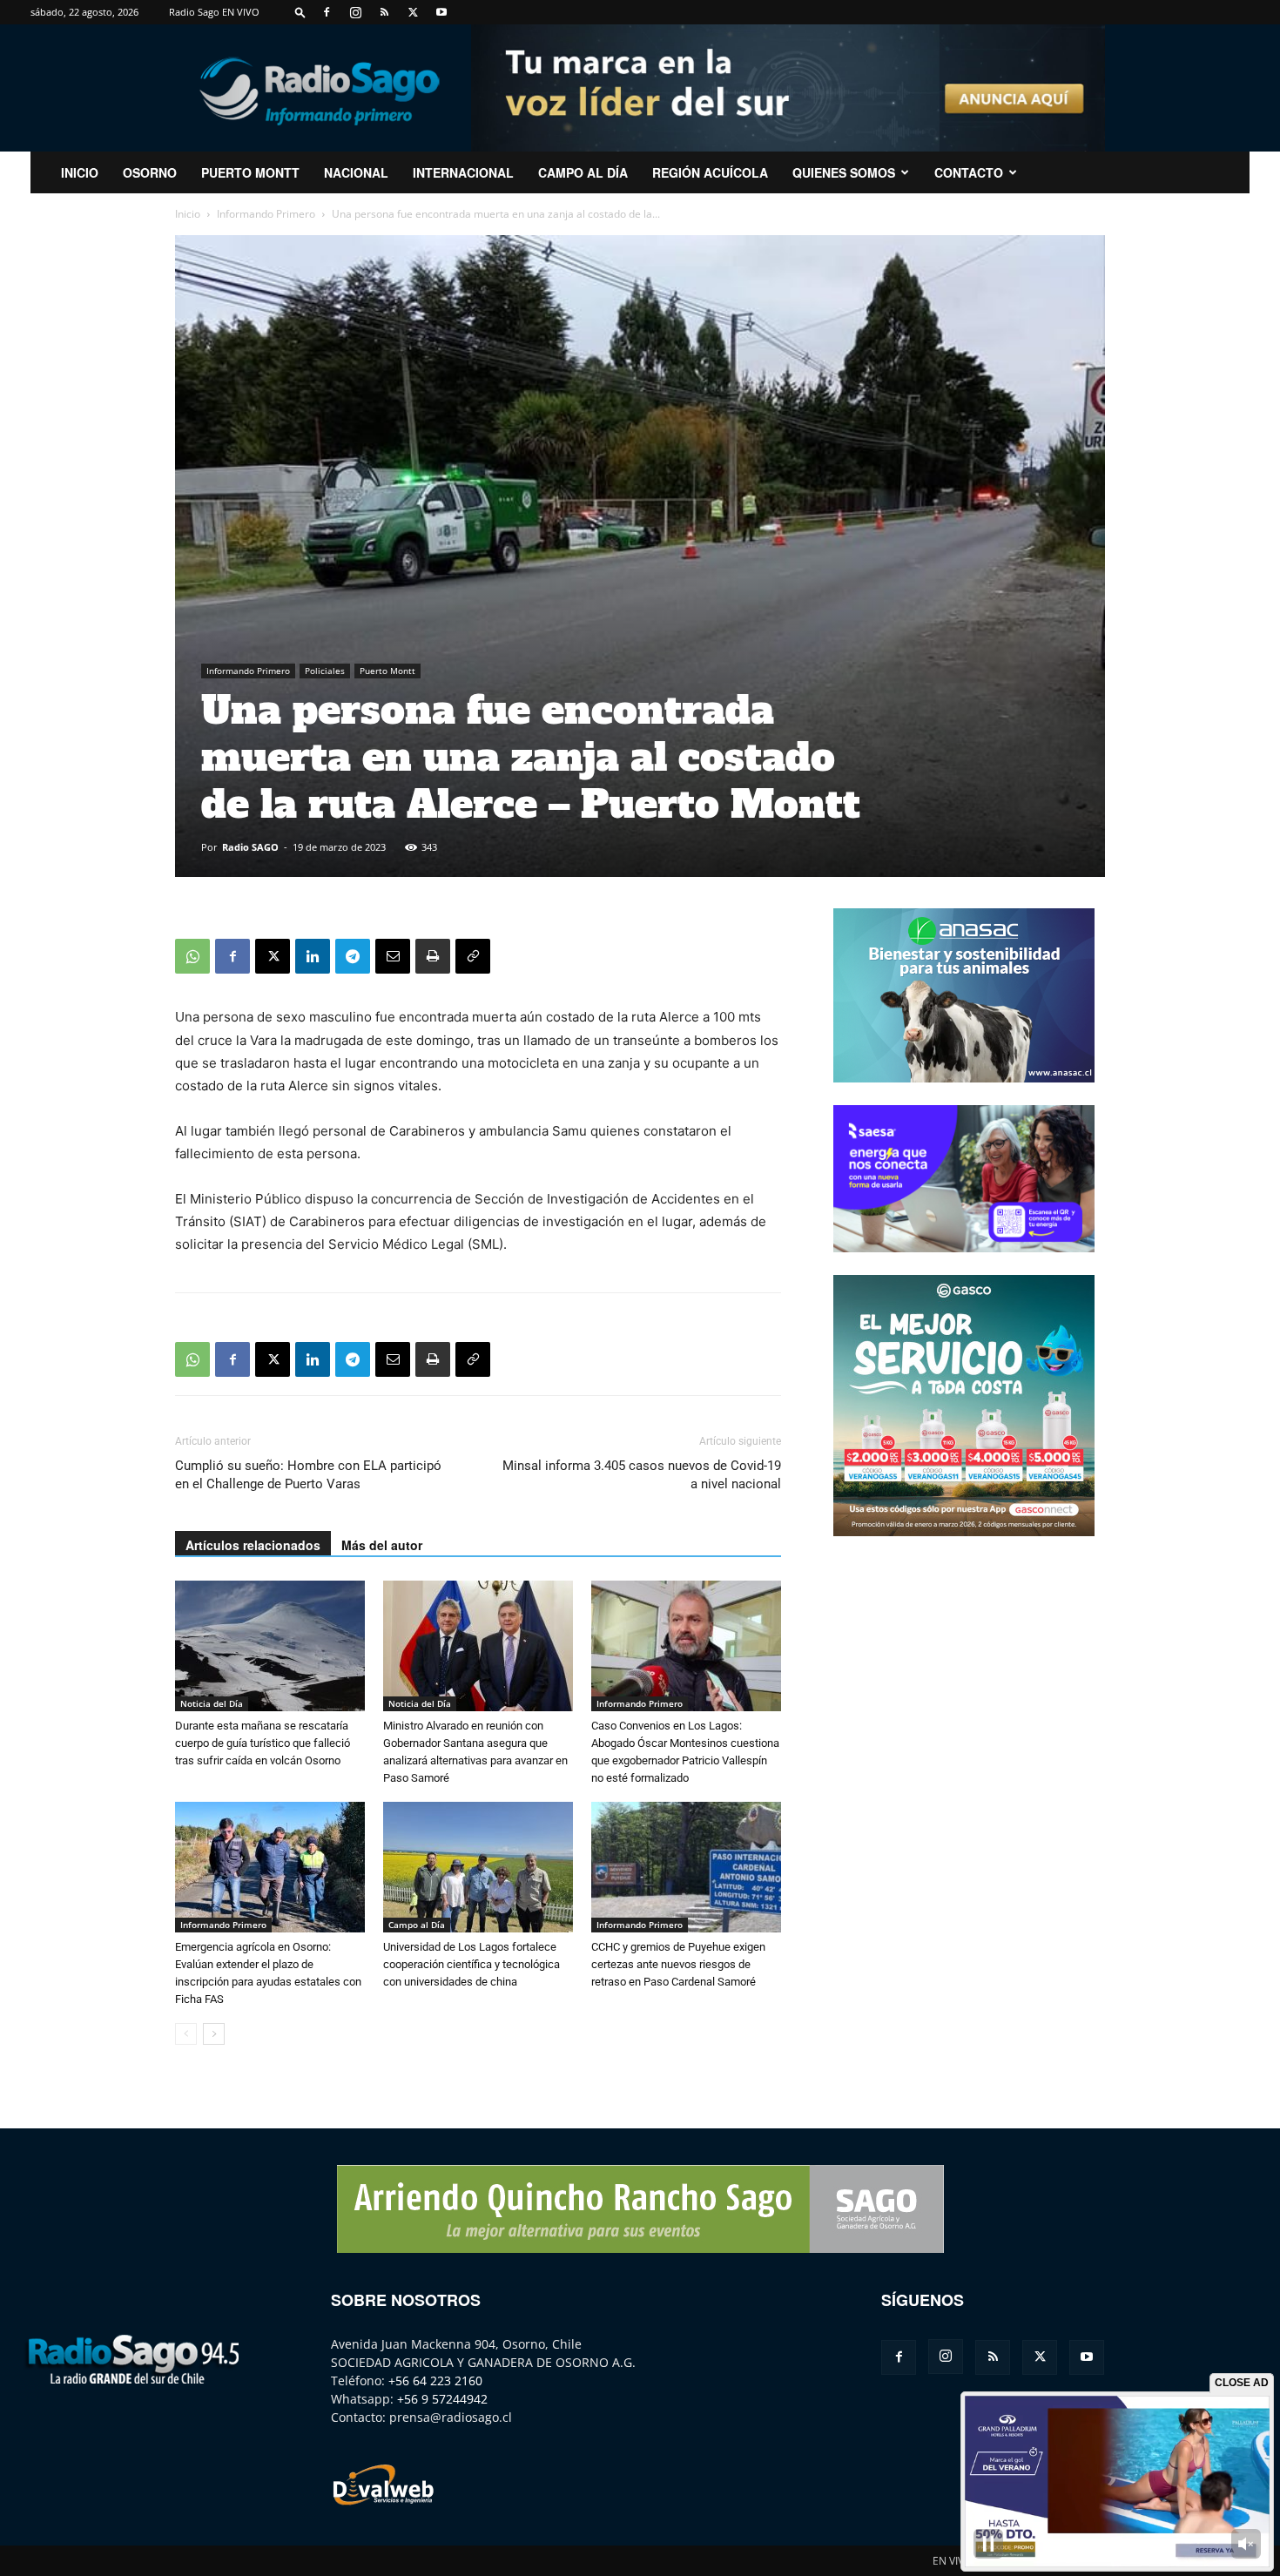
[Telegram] (353, 956)
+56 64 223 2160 (435, 2380)
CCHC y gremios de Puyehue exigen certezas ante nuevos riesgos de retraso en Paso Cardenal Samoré (678, 1964)
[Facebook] (327, 12)
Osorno (150, 172)
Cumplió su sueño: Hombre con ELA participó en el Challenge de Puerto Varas (308, 1475)
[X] (413, 12)
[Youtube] (441, 12)
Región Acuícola (710, 172)
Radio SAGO (250, 847)
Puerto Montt (250, 172)
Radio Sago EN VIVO (214, 12)
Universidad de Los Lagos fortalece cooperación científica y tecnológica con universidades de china (472, 1964)
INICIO (80, 172)
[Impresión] (433, 956)
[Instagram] (355, 12)
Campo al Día (583, 172)
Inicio (188, 214)
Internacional (463, 172)
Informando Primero (266, 214)
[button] (300, 12)
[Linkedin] (313, 956)
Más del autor (382, 1545)
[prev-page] (186, 2034)
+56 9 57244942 (442, 2399)
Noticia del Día (212, 1703)
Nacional (356, 172)
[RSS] (384, 12)
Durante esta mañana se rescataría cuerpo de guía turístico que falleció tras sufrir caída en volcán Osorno (263, 1743)
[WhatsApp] (192, 956)
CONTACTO (969, 172)
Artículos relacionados (253, 1545)
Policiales (325, 671)
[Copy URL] (473, 956)
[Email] (393, 956)
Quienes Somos (844, 172)
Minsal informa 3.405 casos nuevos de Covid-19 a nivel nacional (642, 1475)
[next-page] (214, 2034)
